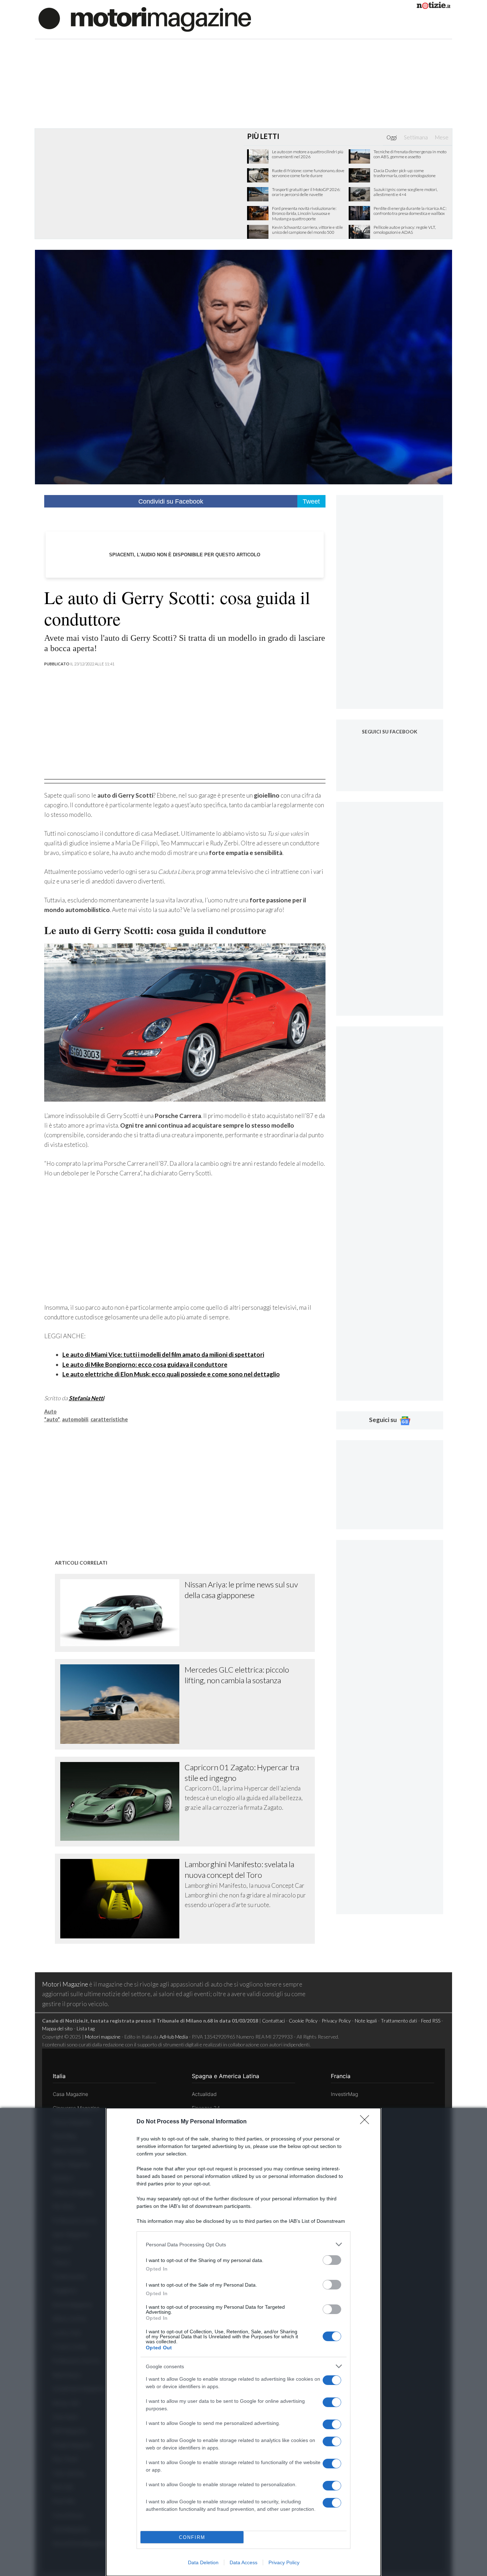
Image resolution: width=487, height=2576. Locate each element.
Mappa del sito (57, 2028)
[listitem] (243, 2244)
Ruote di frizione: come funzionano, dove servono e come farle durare (308, 173)
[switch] (332, 2260)
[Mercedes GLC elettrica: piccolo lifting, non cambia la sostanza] (123, 1704)
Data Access (243, 2562)
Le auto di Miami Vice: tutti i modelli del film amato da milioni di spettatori (163, 1354)
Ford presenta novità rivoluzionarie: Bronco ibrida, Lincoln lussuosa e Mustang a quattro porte (304, 214)
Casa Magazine (70, 2094)
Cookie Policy (303, 2021)
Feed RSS (431, 2021)
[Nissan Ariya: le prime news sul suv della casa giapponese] (123, 1613)
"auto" (52, 1419)
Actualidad (204, 2094)
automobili (75, 1419)
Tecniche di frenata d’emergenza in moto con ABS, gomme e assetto (410, 154)
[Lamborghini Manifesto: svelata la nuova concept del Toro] (123, 1899)
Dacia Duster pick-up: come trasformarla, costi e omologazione (405, 173)
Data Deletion (203, 2562)
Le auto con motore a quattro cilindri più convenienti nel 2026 (308, 154)
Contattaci (273, 2021)
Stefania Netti (86, 1398)
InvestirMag (344, 2094)
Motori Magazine (65, 1984)
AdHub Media (174, 2037)
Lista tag (86, 2028)
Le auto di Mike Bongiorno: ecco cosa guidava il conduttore (145, 1364)
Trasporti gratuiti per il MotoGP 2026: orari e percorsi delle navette (306, 192)
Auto (50, 1411)
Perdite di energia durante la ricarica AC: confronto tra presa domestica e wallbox (410, 211)
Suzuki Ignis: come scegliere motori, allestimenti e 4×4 (406, 192)
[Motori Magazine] (145, 19)
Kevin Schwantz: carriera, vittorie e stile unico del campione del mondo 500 (307, 230)
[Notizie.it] (434, 7)
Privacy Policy (284, 2562)
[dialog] (243, 2342)
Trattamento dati (399, 2021)
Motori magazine (103, 2037)
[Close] (367, 2122)
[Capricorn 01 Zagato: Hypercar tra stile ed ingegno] (123, 1802)
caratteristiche (109, 1419)
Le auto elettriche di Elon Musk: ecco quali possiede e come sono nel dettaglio (171, 1374)
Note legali (366, 2021)
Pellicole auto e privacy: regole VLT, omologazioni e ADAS (405, 230)
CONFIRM (192, 2537)
